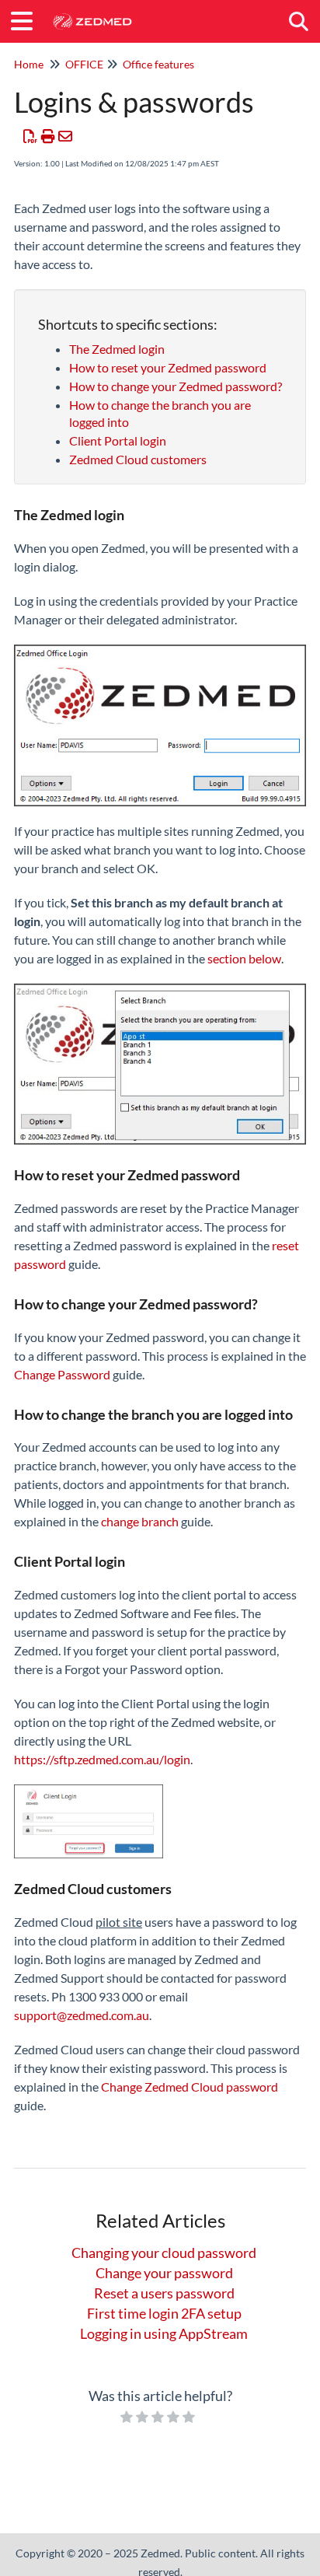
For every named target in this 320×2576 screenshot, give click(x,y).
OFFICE (84, 64)
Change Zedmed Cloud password (190, 2087)
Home (29, 64)
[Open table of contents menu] (27, 19)
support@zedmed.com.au (82, 2015)
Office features (158, 64)
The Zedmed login (117, 349)
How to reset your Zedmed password (168, 367)
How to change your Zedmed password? (176, 386)
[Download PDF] (31, 136)
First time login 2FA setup (164, 2313)
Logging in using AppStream (164, 2333)
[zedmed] (92, 14)
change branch (140, 1521)
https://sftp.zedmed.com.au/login (102, 1759)
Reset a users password (164, 2293)
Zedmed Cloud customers (138, 459)
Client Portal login (118, 440)
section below (244, 958)
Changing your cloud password (164, 2253)
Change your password (164, 2273)
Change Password (63, 1374)
